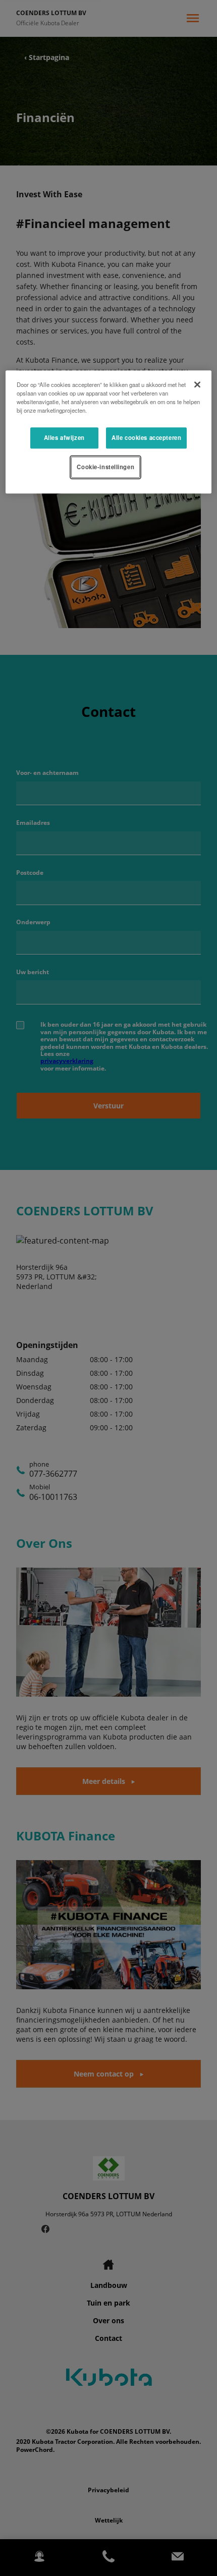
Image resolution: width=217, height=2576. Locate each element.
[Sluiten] (197, 384)
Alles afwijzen (64, 437)
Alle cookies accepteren (146, 437)
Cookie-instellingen (105, 467)
